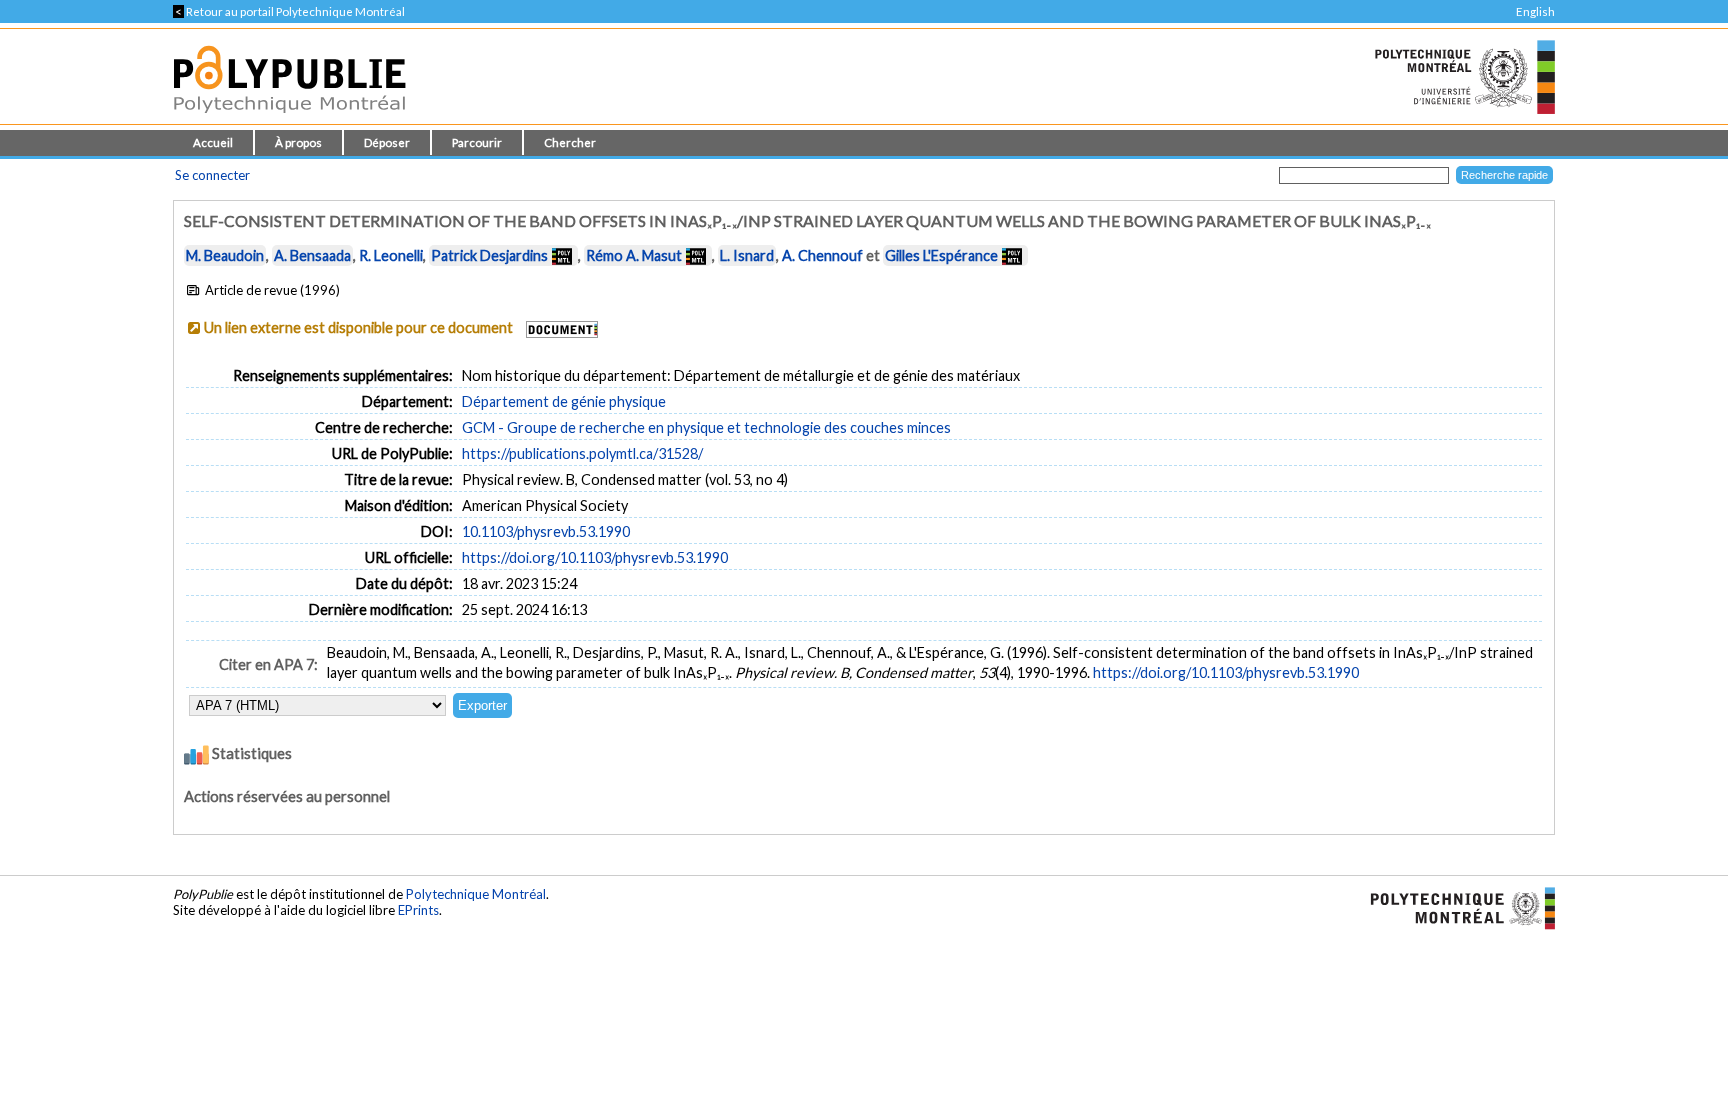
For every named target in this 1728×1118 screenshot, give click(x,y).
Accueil (213, 142)
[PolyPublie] (289, 118)
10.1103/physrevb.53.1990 (546, 531)
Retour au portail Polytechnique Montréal (289, 11)
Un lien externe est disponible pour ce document (358, 327)
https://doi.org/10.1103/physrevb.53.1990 (595, 557)
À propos (298, 142)
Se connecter (212, 175)
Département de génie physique (564, 401)
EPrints (418, 910)
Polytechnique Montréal (476, 894)
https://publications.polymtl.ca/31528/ (582, 453)
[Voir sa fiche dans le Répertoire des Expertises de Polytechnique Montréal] (562, 255)
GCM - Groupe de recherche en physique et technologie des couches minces (706, 427)
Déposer (387, 142)
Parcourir (477, 142)
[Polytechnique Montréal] (1454, 907)
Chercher (570, 142)
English (1535, 11)
